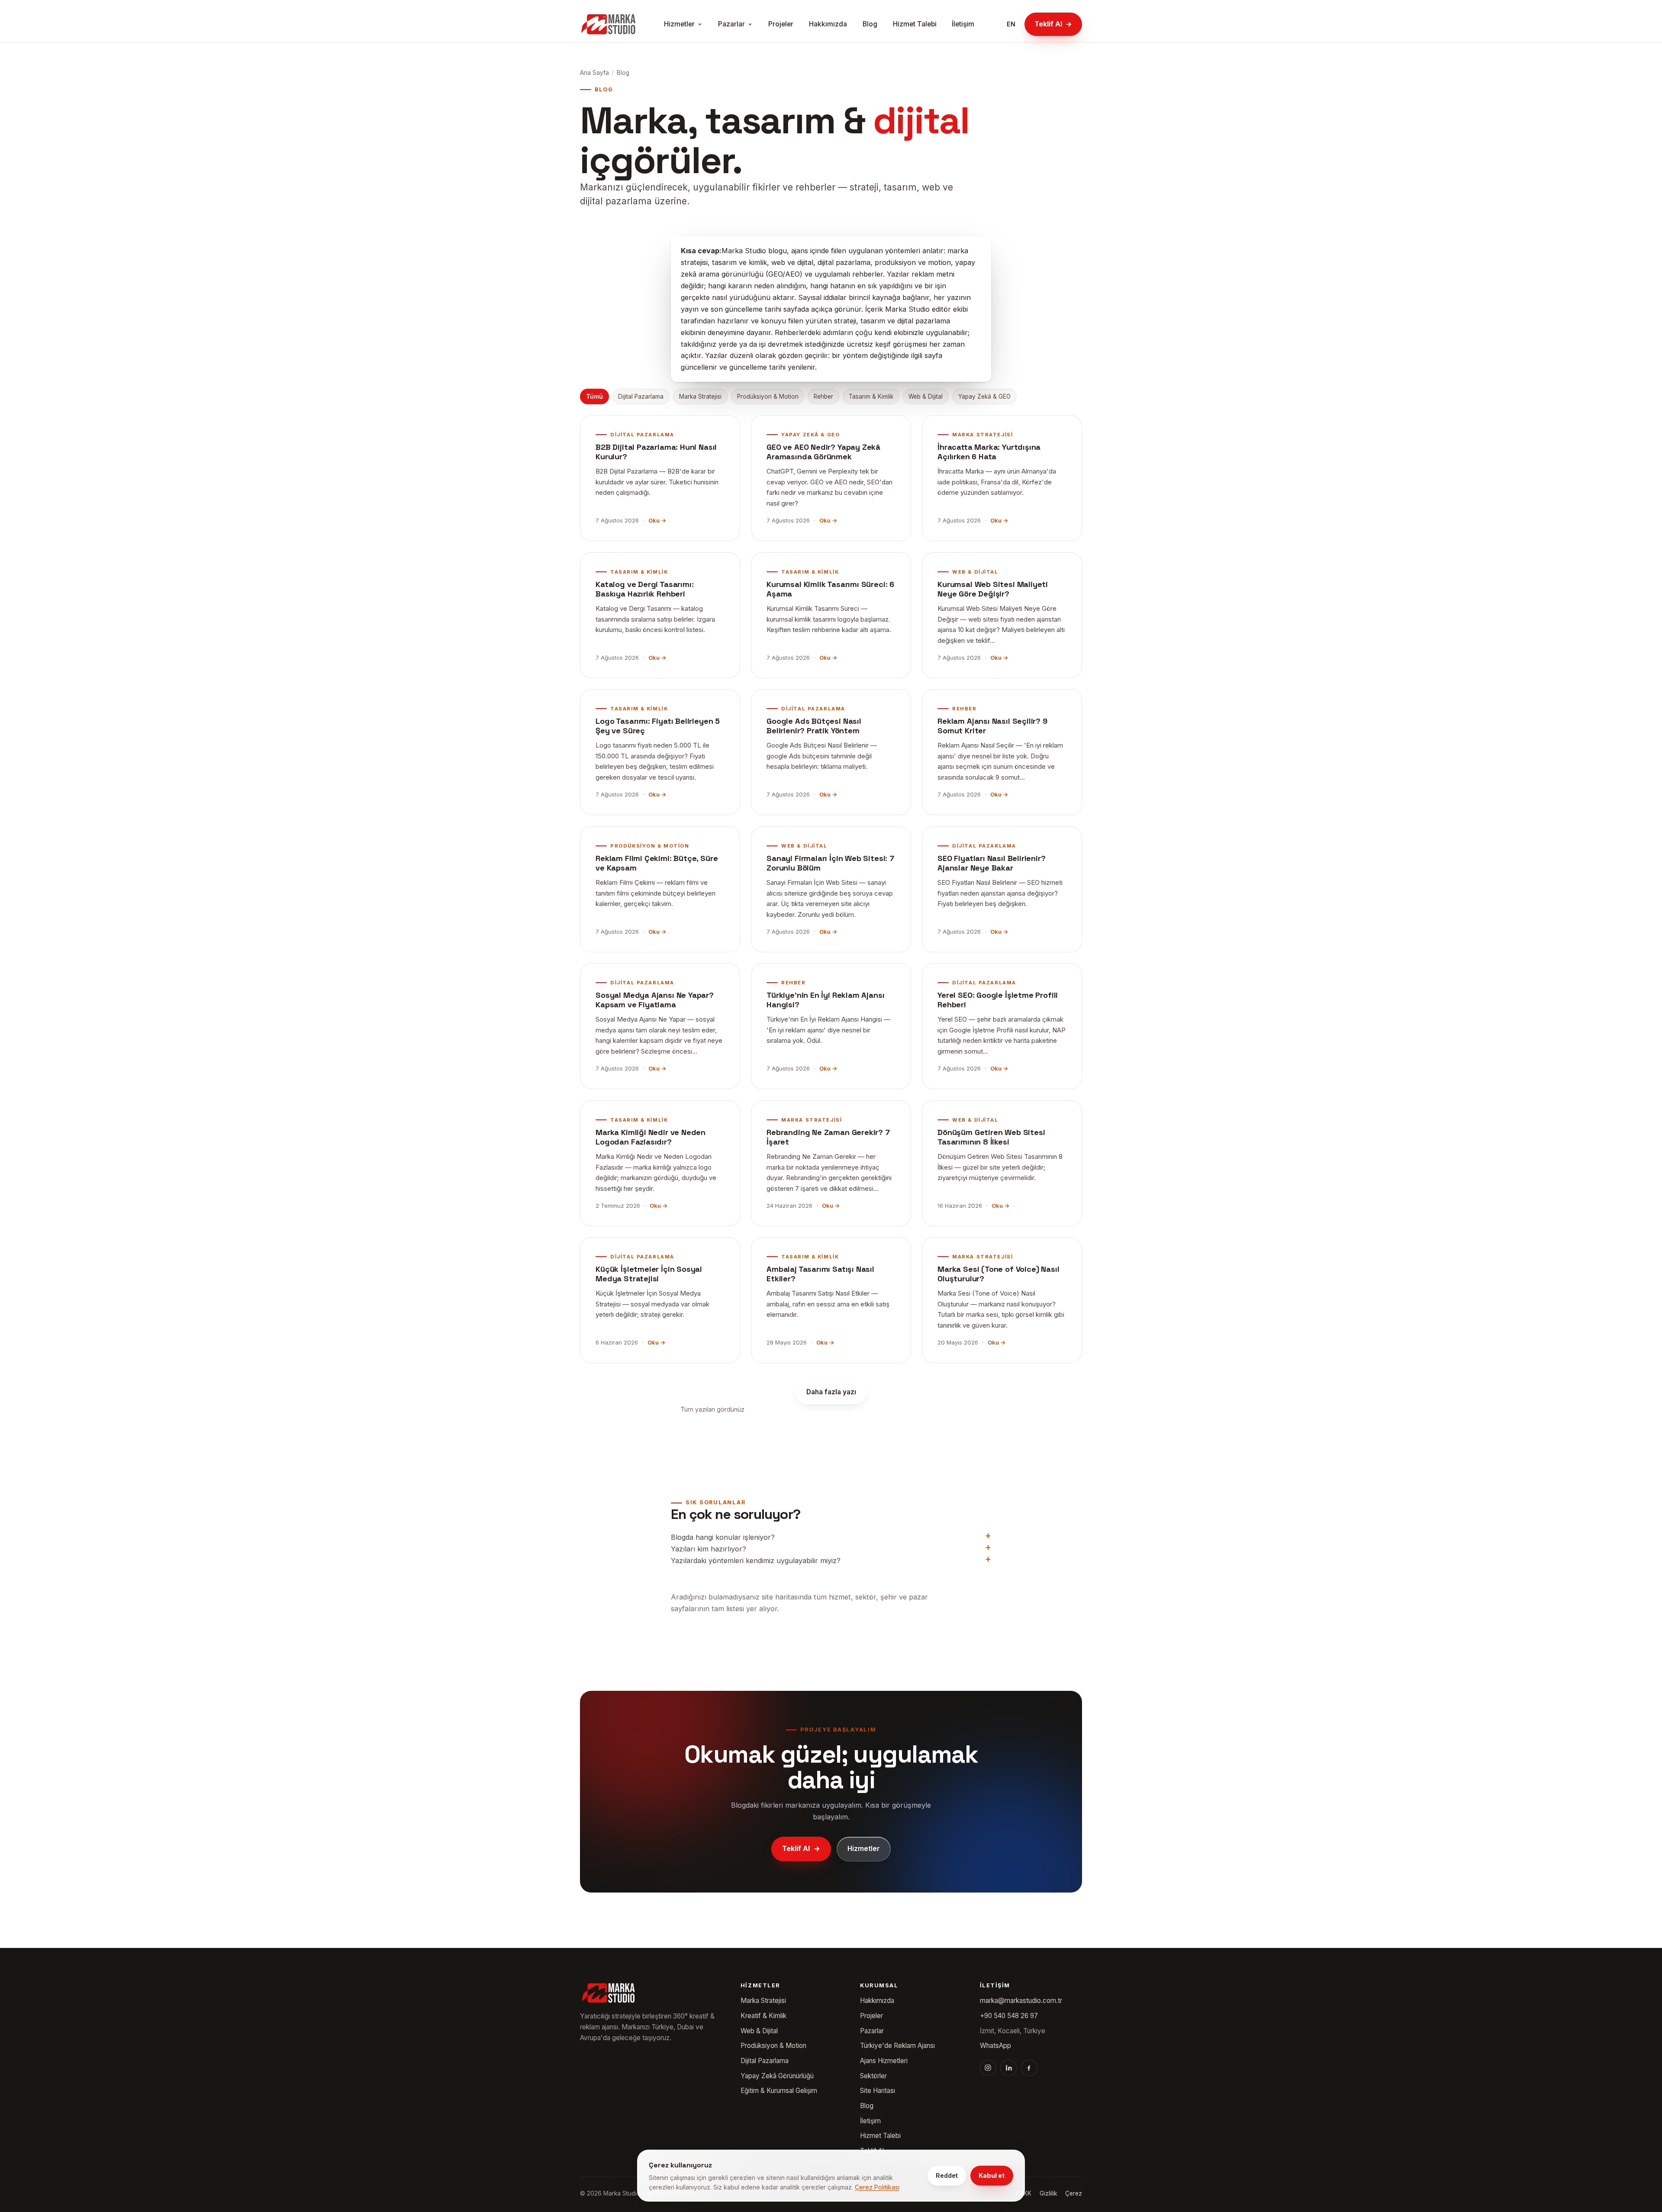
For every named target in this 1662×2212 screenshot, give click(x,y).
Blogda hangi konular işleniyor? (723, 1537)
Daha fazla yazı (831, 1392)
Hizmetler (679, 24)
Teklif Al (1053, 24)
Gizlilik (1048, 2193)
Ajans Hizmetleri (884, 2061)
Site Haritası (878, 2091)
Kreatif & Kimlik (763, 2016)
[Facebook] (1029, 2068)
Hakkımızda (828, 24)
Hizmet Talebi (915, 24)
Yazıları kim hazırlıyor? (709, 1549)
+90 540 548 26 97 (1009, 2016)
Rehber (823, 397)
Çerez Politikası (877, 2187)
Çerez (1074, 2193)
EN (1011, 24)
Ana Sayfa (594, 73)
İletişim (963, 24)
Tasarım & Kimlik (871, 397)
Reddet (947, 2175)
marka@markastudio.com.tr (1021, 2001)
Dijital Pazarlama (641, 397)
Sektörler (873, 2076)
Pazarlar (731, 24)
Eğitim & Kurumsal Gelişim (779, 2091)
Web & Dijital (926, 397)
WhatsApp (995, 2046)
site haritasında (787, 1597)
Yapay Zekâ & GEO (984, 397)
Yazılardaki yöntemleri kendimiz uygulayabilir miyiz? (756, 1561)
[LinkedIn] (1008, 2068)
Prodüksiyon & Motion (768, 397)
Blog (870, 24)
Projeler (781, 24)
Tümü (594, 397)
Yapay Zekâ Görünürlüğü (777, 2076)
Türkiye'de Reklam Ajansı (897, 2046)
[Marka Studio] (608, 24)
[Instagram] (988, 2068)
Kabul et (992, 2175)
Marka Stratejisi (700, 397)
